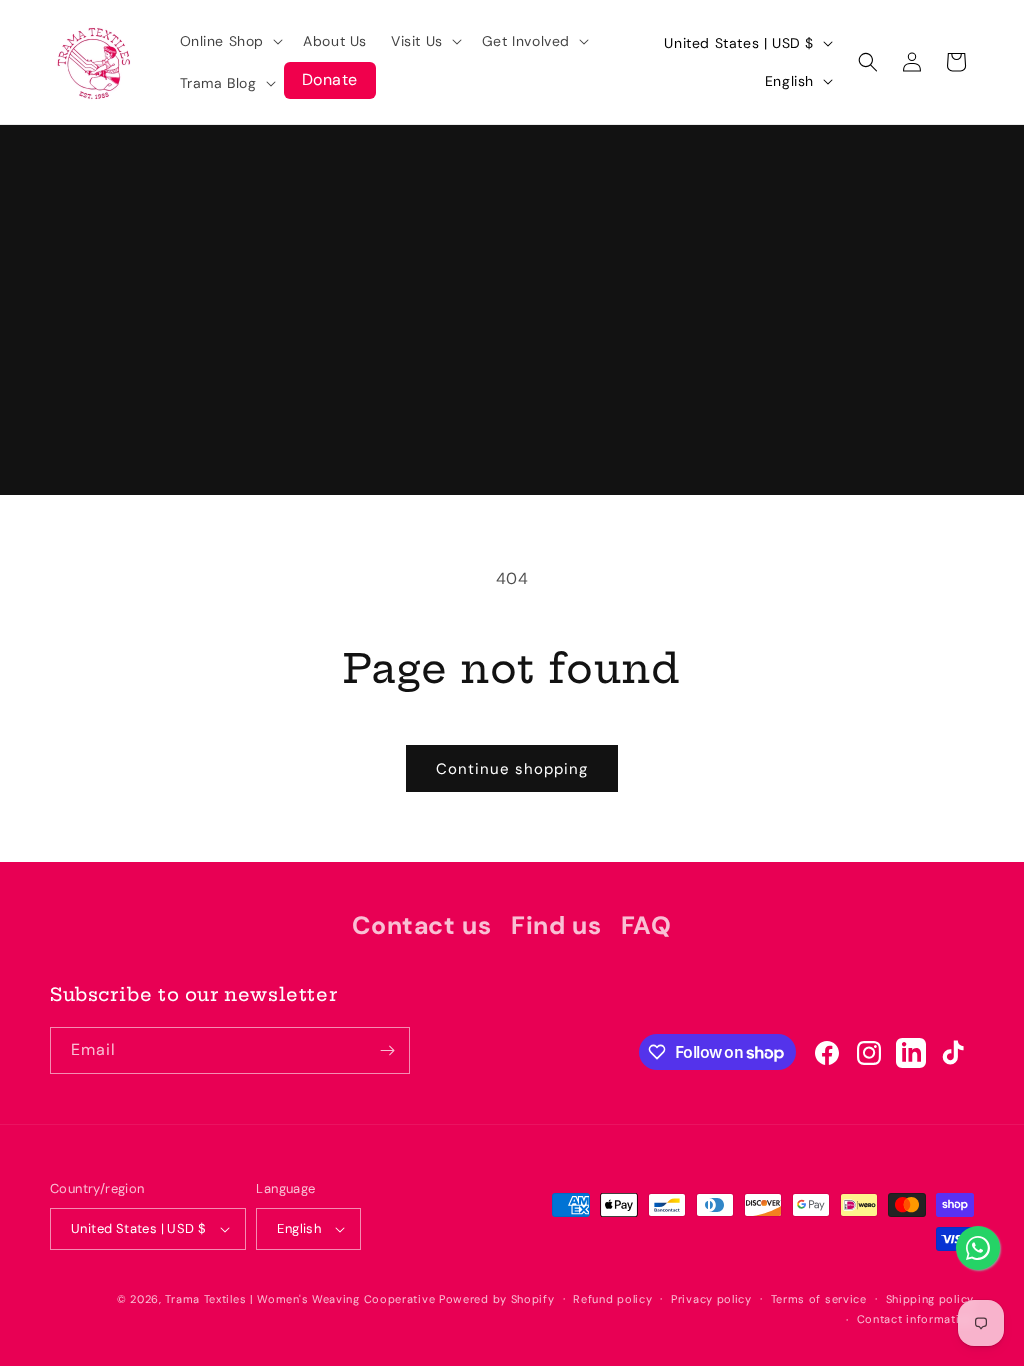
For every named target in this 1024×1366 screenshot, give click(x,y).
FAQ (646, 925)
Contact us (421, 925)
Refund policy (612, 1299)
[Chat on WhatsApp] (978, 1248)
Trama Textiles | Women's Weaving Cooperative (300, 1299)
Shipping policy (930, 1299)
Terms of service (819, 1299)
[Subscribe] (387, 1050)
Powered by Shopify (497, 1299)
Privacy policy (711, 1299)
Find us (556, 925)
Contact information (915, 1319)
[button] (230, 41)
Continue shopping (512, 769)
